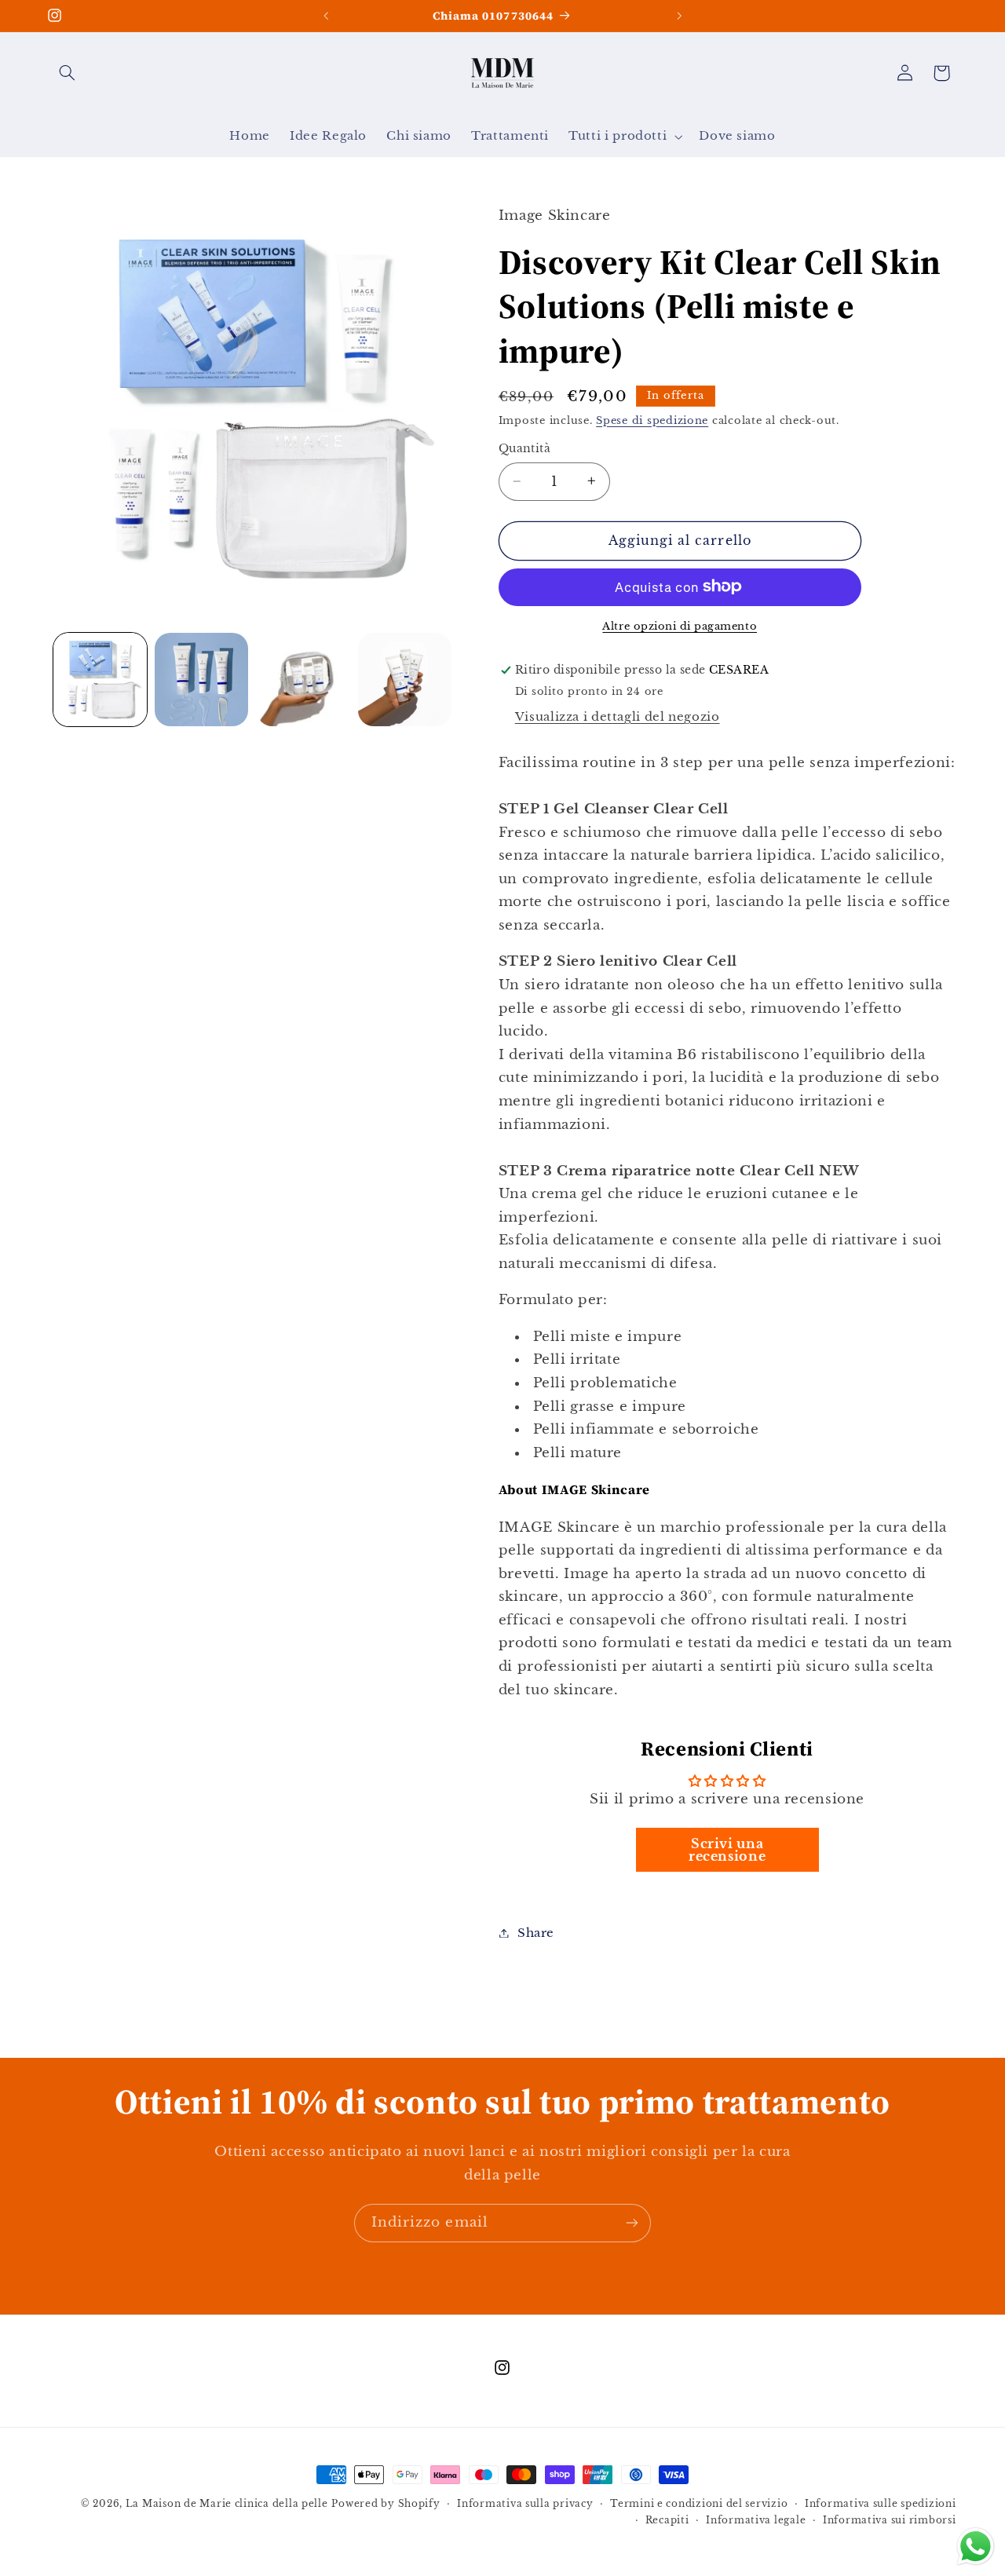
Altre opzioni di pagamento (680, 625)
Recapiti (667, 2520)
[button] (68, 73)
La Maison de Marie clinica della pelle (227, 2504)
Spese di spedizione (652, 420)
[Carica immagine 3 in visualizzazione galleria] (303, 680)
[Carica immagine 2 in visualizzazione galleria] (201, 680)
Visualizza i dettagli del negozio (618, 716)
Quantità (524, 449)
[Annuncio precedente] (326, 16)
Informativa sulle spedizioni (881, 2504)
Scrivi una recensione (727, 1849)
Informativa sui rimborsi (890, 2520)
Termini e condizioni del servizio (699, 2504)
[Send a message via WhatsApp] (976, 2547)
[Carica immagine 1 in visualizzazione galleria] (100, 680)
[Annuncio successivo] (679, 16)
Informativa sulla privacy (525, 2504)
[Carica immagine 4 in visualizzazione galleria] (405, 680)
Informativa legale (756, 2520)
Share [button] (536, 1932)
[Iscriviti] (632, 2223)
